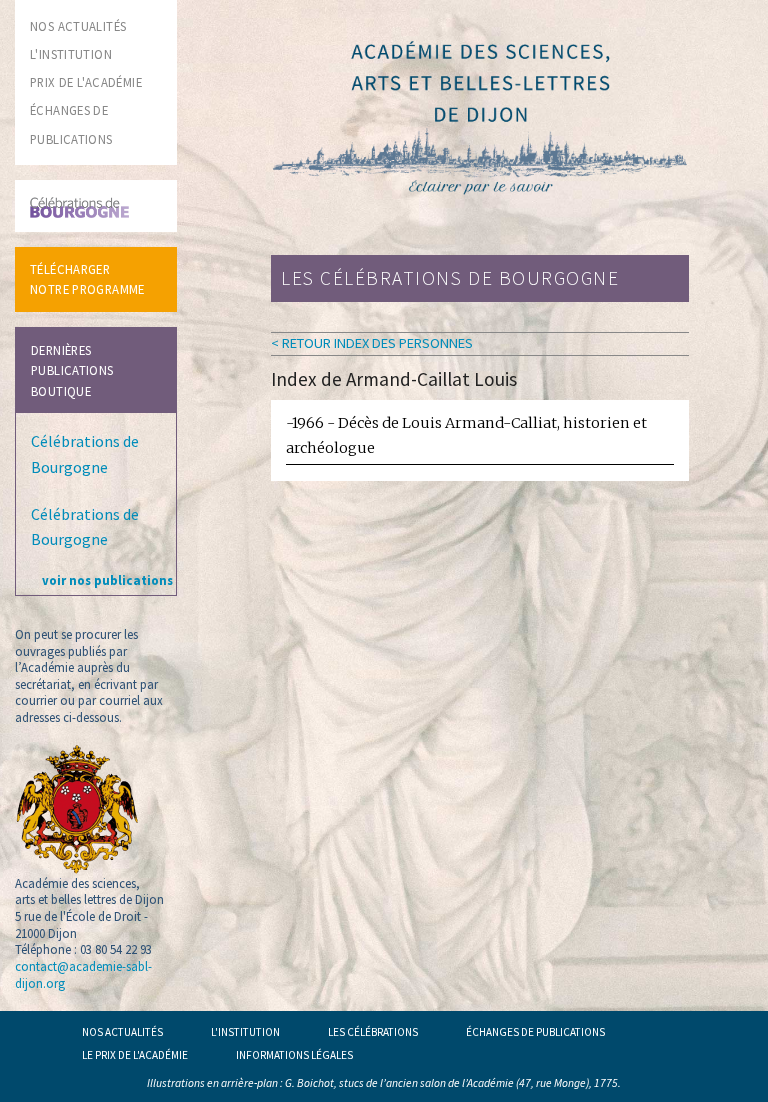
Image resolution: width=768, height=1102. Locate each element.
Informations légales (294, 1055)
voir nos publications (107, 580)
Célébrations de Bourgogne (85, 454)
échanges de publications (535, 1032)
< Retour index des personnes (372, 343)
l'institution (71, 54)
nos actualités (78, 26)
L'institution (245, 1032)
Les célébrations (373, 1032)
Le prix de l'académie (135, 1055)
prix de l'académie (86, 82)
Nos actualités (122, 1032)
